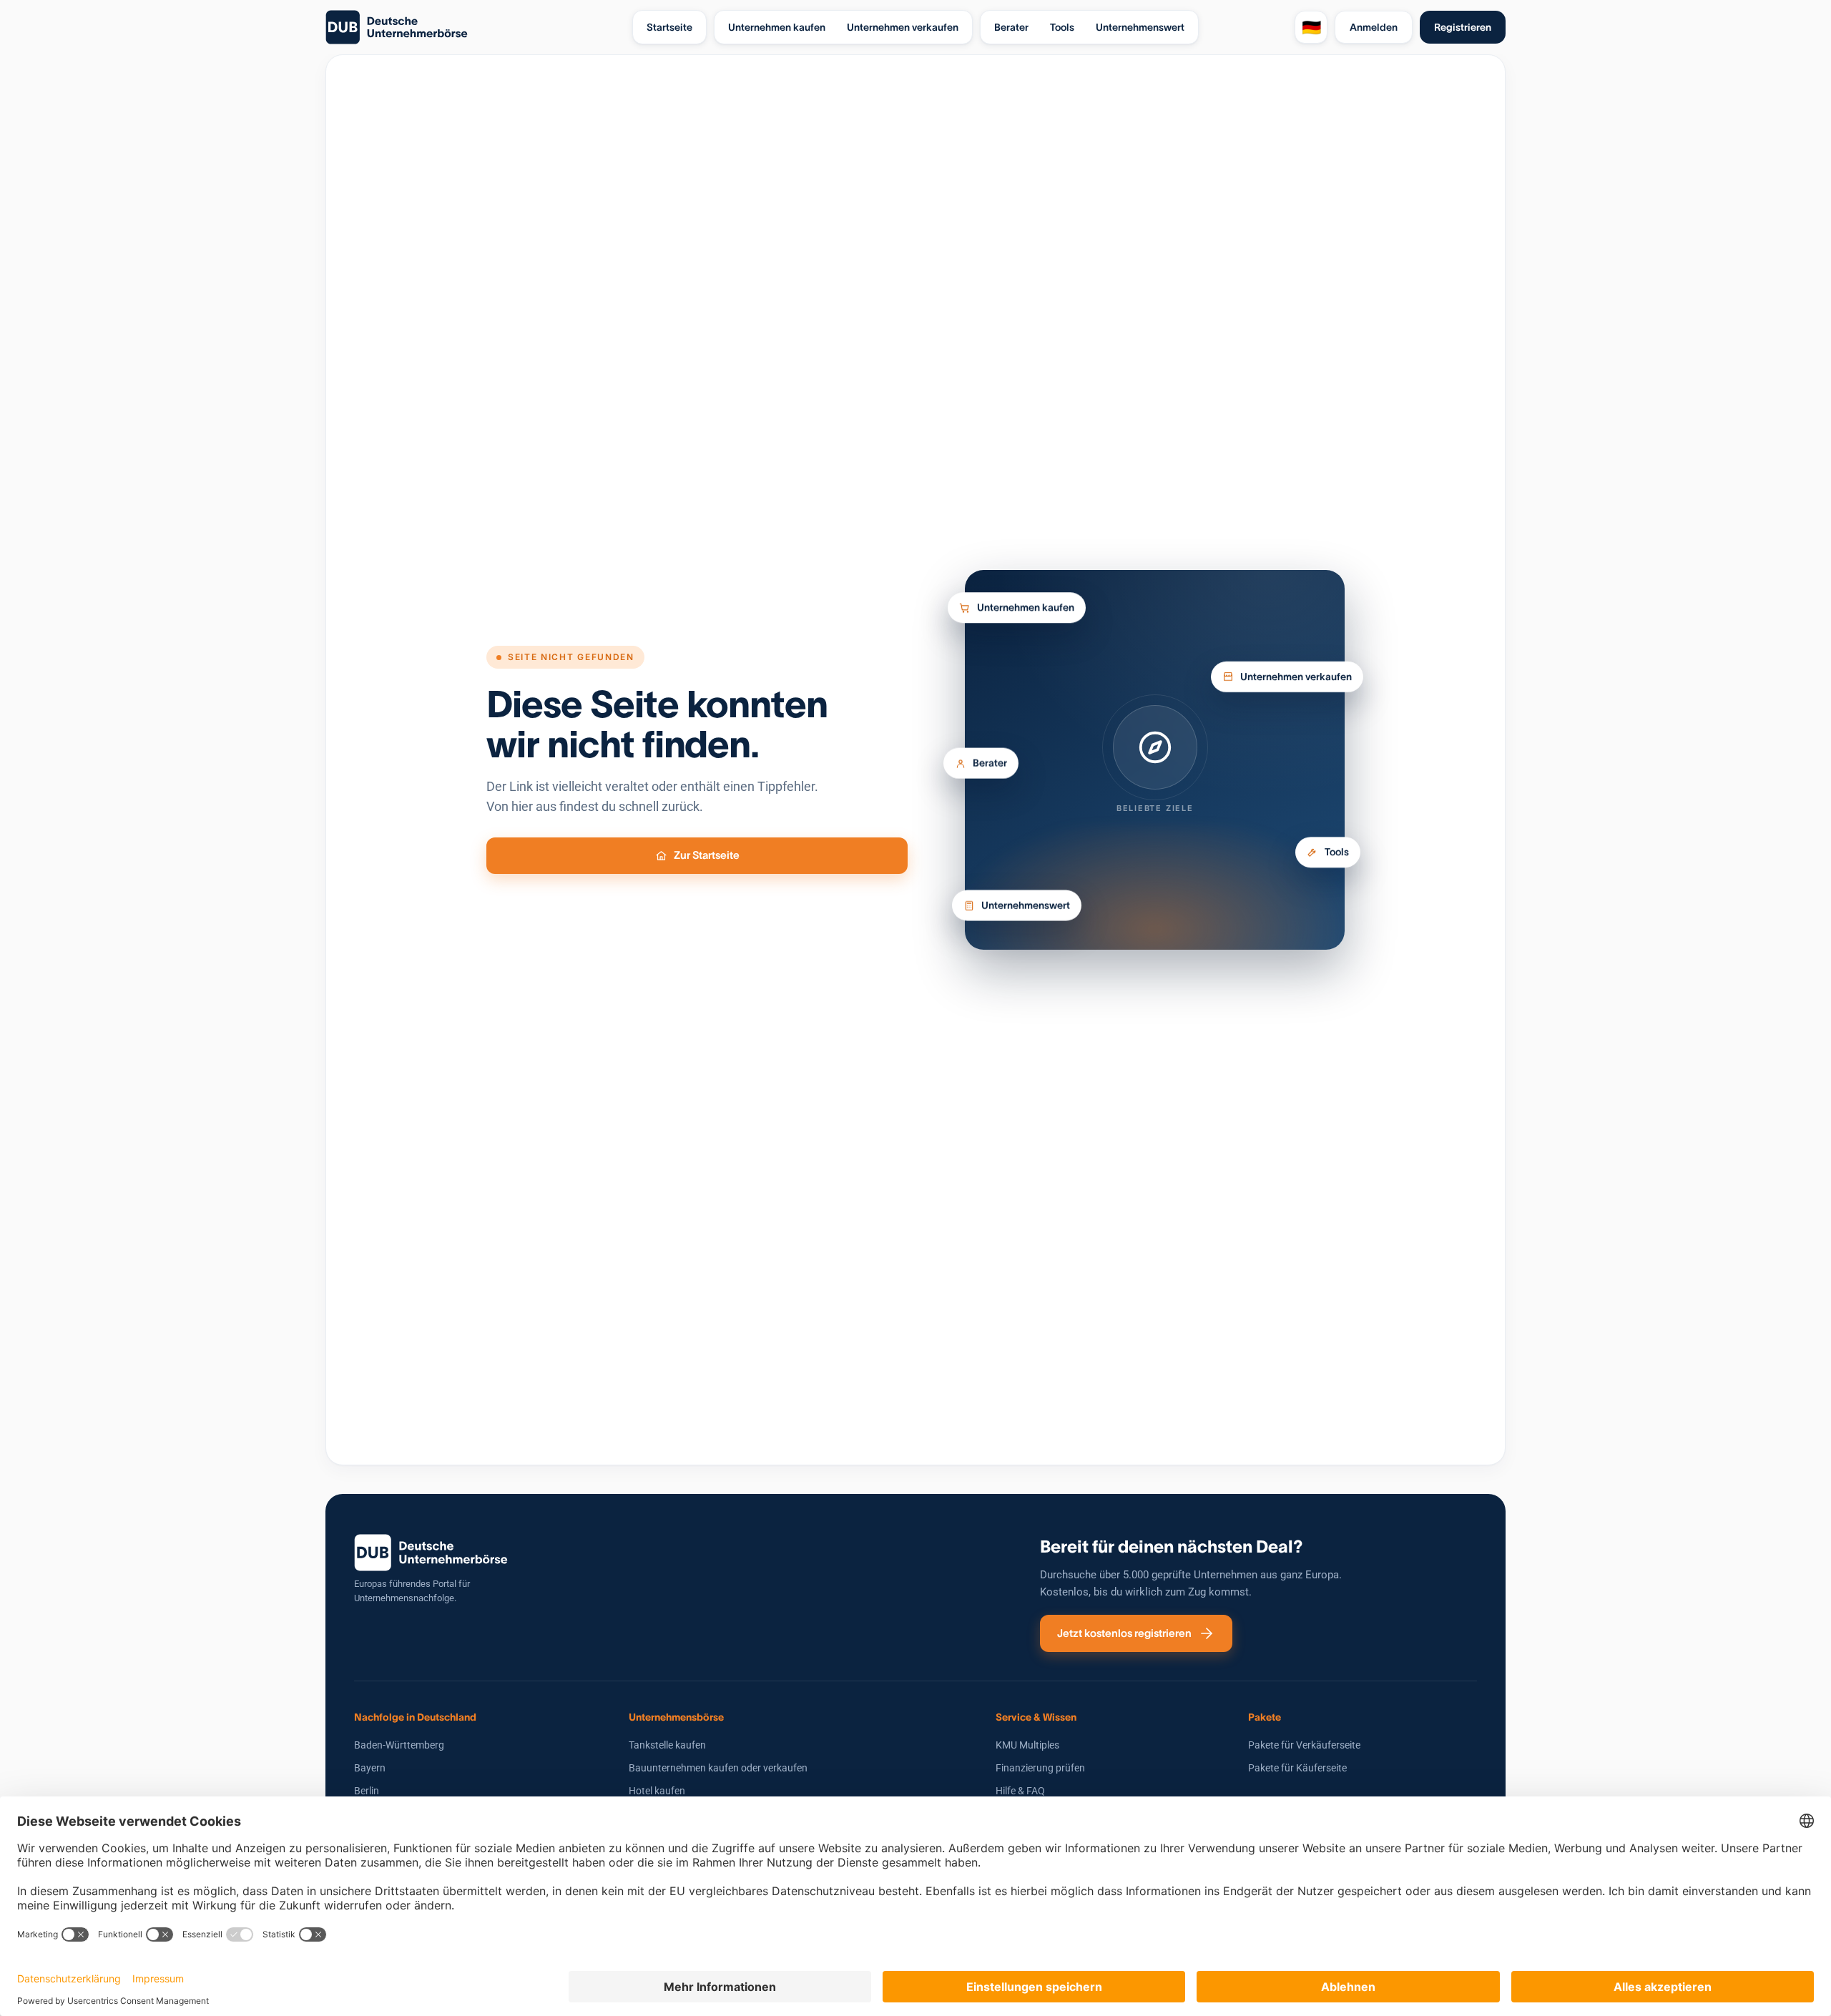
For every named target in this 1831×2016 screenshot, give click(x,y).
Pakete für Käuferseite (1297, 1768)
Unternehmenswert (1026, 911)
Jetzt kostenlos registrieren (1124, 1633)
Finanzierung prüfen (1040, 1768)
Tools (1337, 855)
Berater (990, 761)
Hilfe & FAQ (1020, 1791)
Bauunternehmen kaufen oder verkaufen (718, 1768)
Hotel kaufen (657, 1791)
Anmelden (1374, 27)
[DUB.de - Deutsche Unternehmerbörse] (473, 27)
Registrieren (1463, 27)
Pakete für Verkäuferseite (1304, 1745)
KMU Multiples (1027, 1745)
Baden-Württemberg (399, 1745)
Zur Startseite (707, 855)
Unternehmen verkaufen (1296, 671)
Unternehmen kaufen (1026, 608)
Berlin (367, 1791)
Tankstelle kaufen (667, 1745)
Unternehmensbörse (676, 1717)
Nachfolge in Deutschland (415, 1717)
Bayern (370, 1768)
